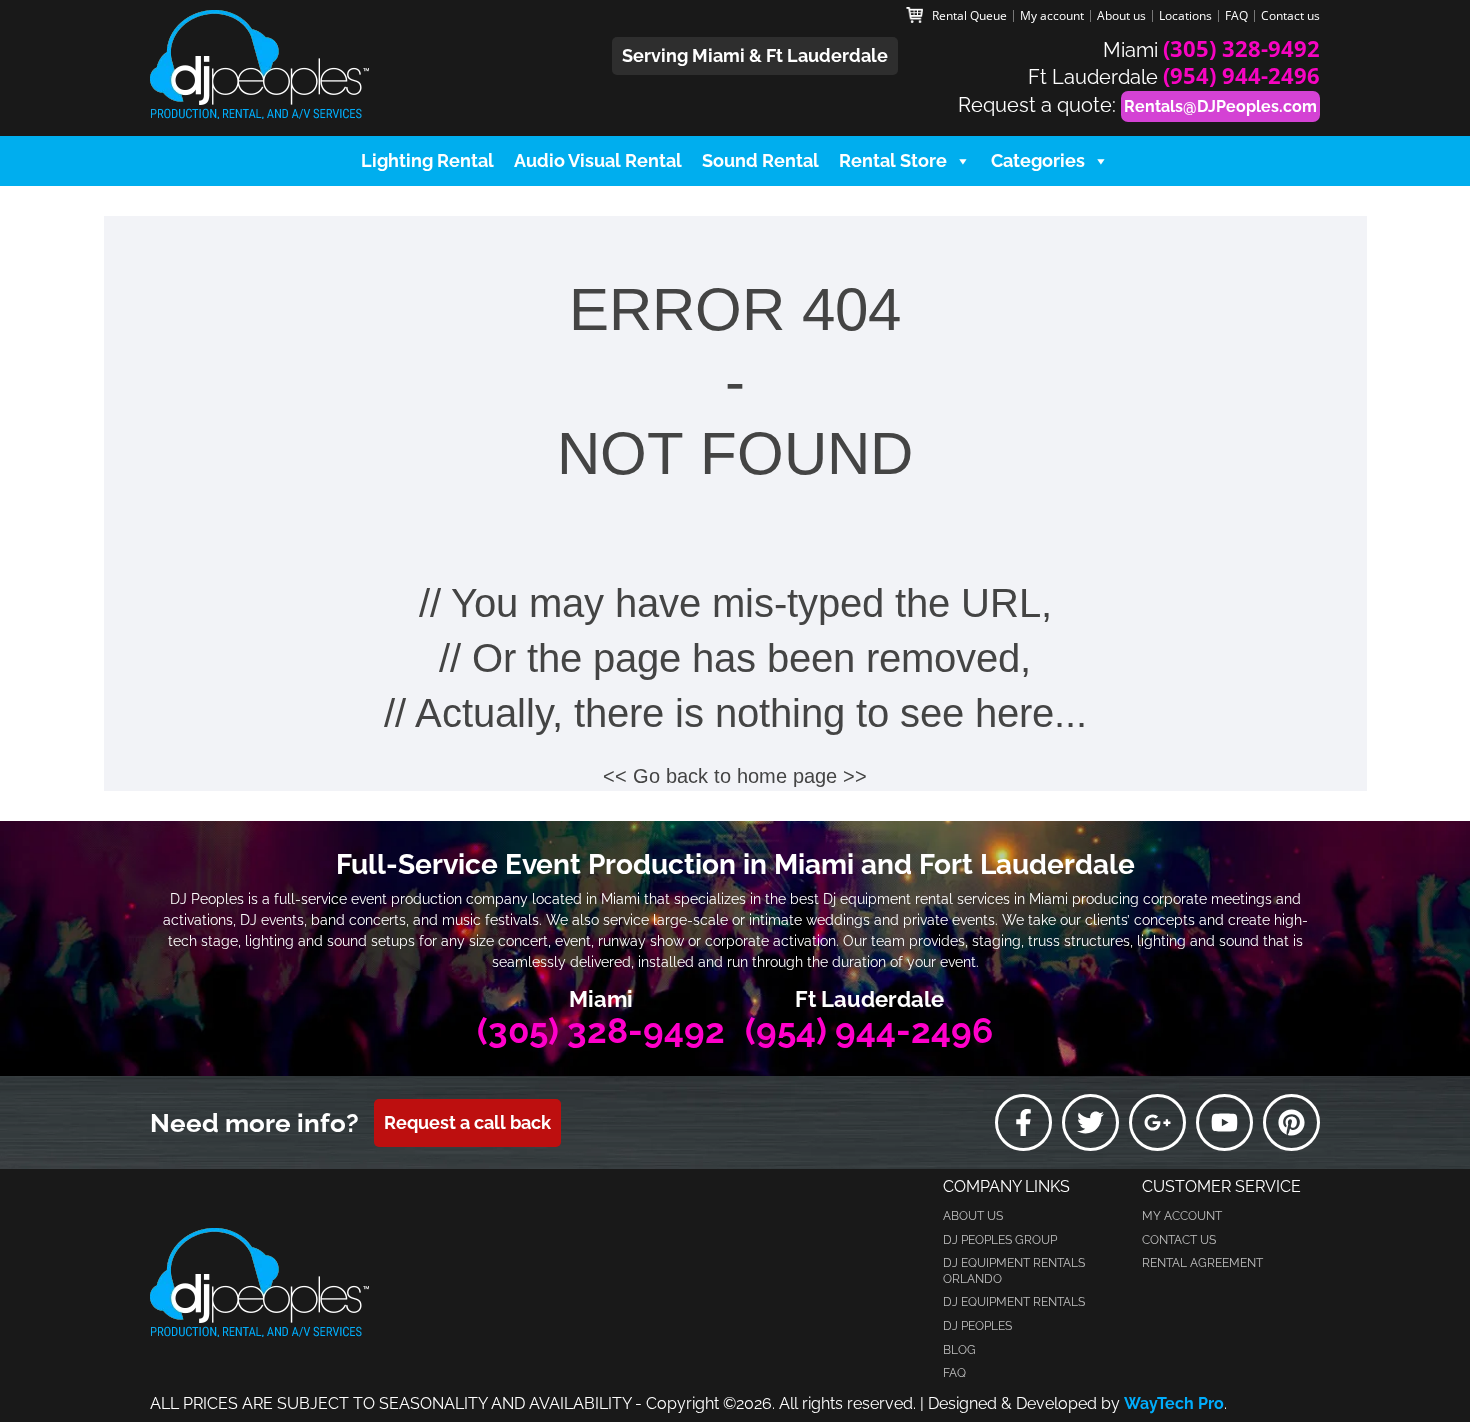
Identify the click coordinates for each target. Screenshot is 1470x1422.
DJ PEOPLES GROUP (1000, 1240)
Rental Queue (969, 16)
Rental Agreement (1202, 1263)
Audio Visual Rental (598, 160)
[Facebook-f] (1023, 1122)
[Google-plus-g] (1157, 1122)
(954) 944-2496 (1241, 75)
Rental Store (893, 160)
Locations (1185, 16)
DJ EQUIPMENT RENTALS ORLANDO (1014, 1271)
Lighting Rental (427, 160)
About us (1121, 16)
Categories (1038, 160)
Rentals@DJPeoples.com (1220, 106)
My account (1052, 16)
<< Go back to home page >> (735, 776)
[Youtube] (1224, 1122)
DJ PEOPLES (977, 1326)
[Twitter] (1090, 1122)
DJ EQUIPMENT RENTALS (1014, 1302)
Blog (959, 1350)
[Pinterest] (1291, 1122)
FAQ (1236, 16)
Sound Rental (760, 160)
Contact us (1290, 16)
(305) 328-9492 (1241, 48)
